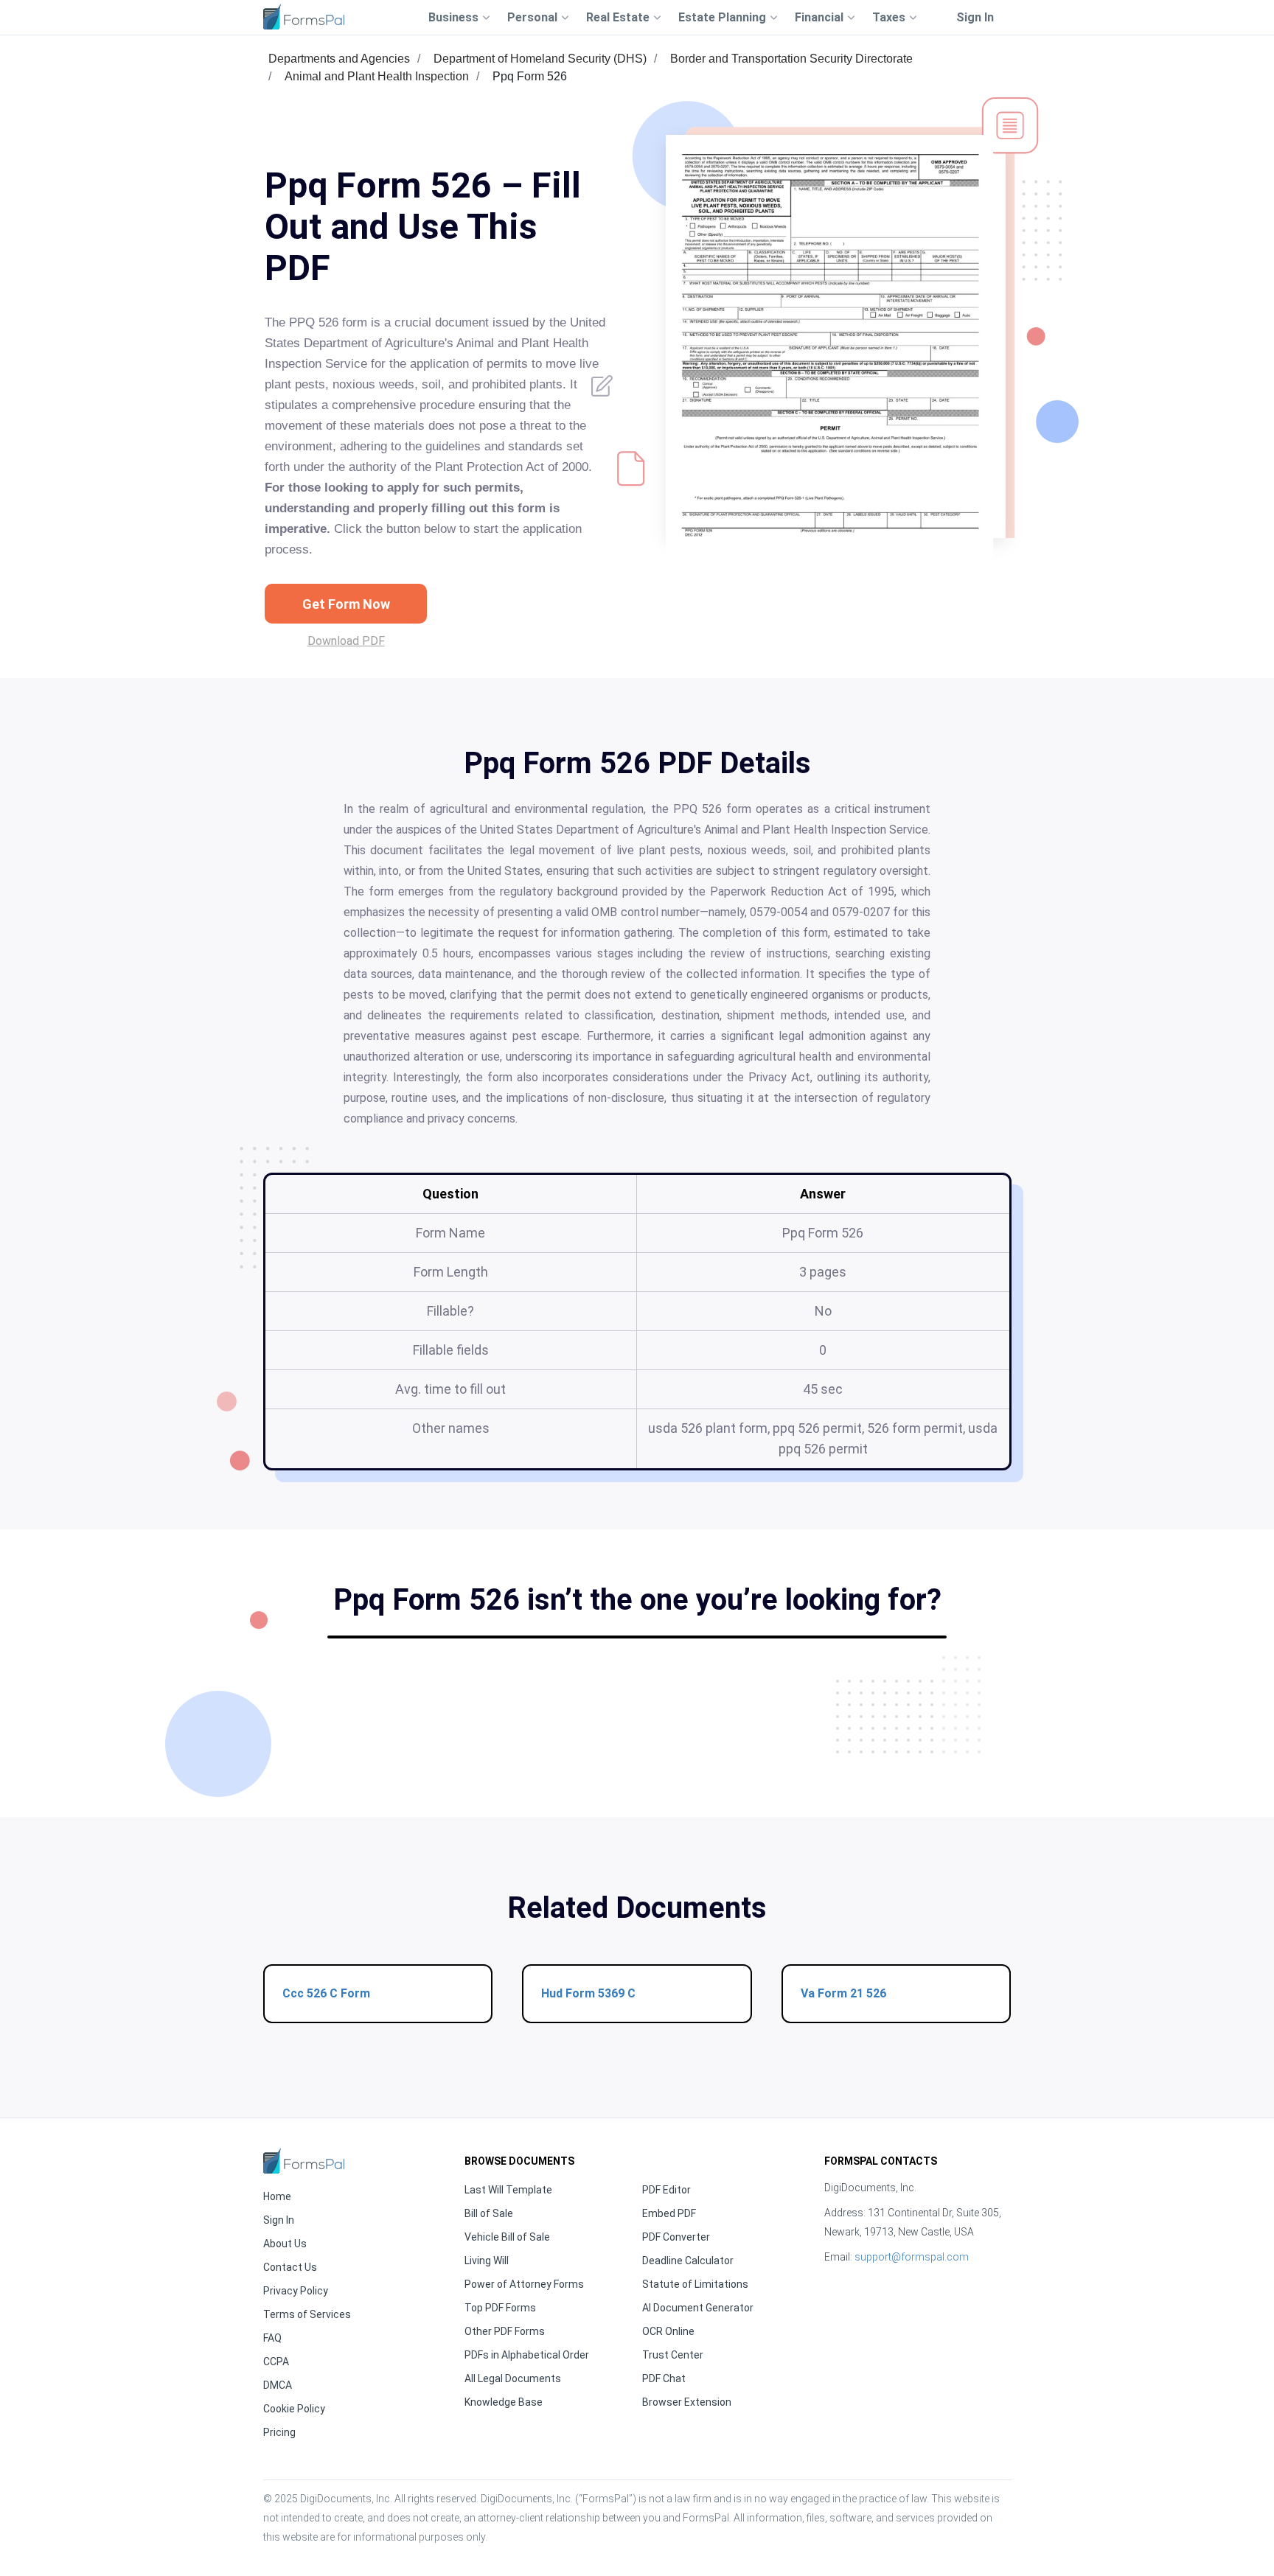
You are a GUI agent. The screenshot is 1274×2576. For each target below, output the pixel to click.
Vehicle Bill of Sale (507, 2237)
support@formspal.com (912, 2257)
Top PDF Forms (500, 2308)
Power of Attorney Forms (524, 2284)
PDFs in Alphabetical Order (527, 2355)
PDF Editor (666, 2190)
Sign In (975, 17)
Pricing (279, 2432)
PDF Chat (664, 2378)
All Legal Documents (513, 2378)
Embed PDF (669, 2213)
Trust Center (673, 2355)
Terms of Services (307, 2314)
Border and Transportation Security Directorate (791, 59)
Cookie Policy (294, 2409)
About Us (285, 2244)
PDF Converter (676, 2237)
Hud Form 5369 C (588, 1993)
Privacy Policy (296, 2291)
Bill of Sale (489, 2213)
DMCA (278, 2385)
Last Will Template (508, 2190)
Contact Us (290, 2267)
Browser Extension (687, 2402)
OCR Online (668, 2331)
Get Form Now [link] (346, 604)
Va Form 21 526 (843, 1993)
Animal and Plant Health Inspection (377, 76)
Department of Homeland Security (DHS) (540, 59)
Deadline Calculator (688, 2261)
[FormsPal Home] (304, 2161)
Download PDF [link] (346, 641)
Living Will (487, 2261)
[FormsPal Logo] (304, 17)
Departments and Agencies (339, 59)
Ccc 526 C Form (326, 1993)
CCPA (276, 2362)
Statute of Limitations (695, 2284)
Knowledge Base (504, 2402)
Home (277, 2196)
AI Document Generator (698, 2308)
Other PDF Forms (505, 2331)
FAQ (272, 2338)
